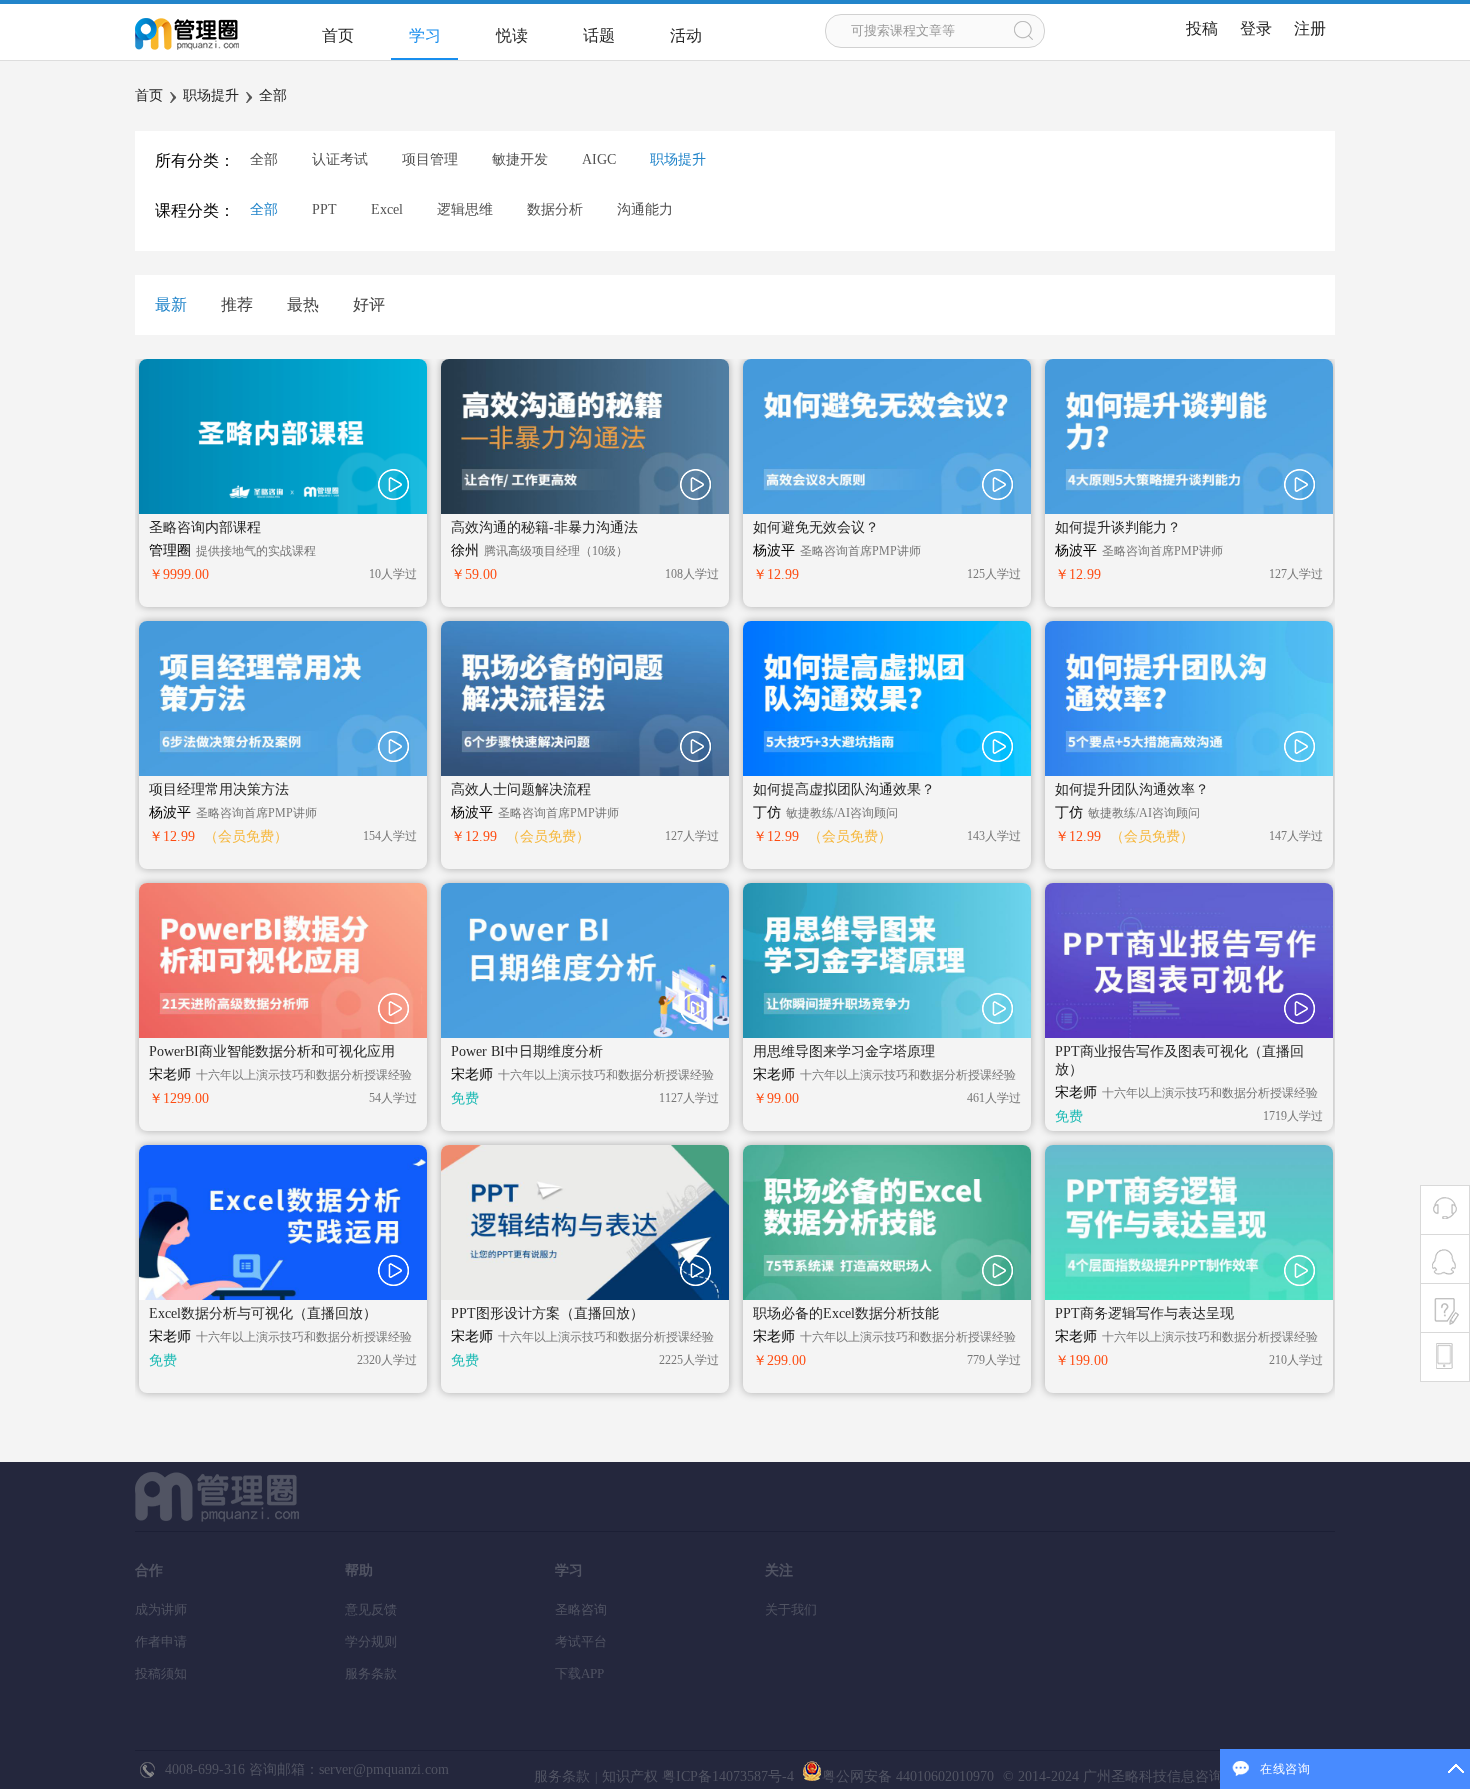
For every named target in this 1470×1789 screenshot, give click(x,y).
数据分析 (555, 209)
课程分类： (195, 210)
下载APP (579, 1673)
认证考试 (340, 159)
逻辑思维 (465, 209)
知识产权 (630, 1776)
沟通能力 (645, 209)
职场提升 (211, 95)
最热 (303, 304)
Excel (387, 209)
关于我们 (791, 1609)
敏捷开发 (520, 159)
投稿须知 (161, 1673)
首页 (338, 35)
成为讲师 (161, 1609)
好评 (369, 304)
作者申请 (161, 1641)
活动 (686, 35)
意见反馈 (371, 1609)
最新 (171, 304)
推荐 (237, 304)
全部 (273, 95)
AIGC (599, 159)
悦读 (512, 35)
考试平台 (581, 1641)
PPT (324, 209)
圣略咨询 (581, 1609)
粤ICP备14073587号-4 (726, 1776)
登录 (1256, 28)
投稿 (1202, 28)
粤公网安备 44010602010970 (908, 1776)
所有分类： (195, 160)
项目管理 (430, 159)
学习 (425, 35)
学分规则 (371, 1641)
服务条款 (371, 1673)
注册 (1310, 28)
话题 (599, 35)
